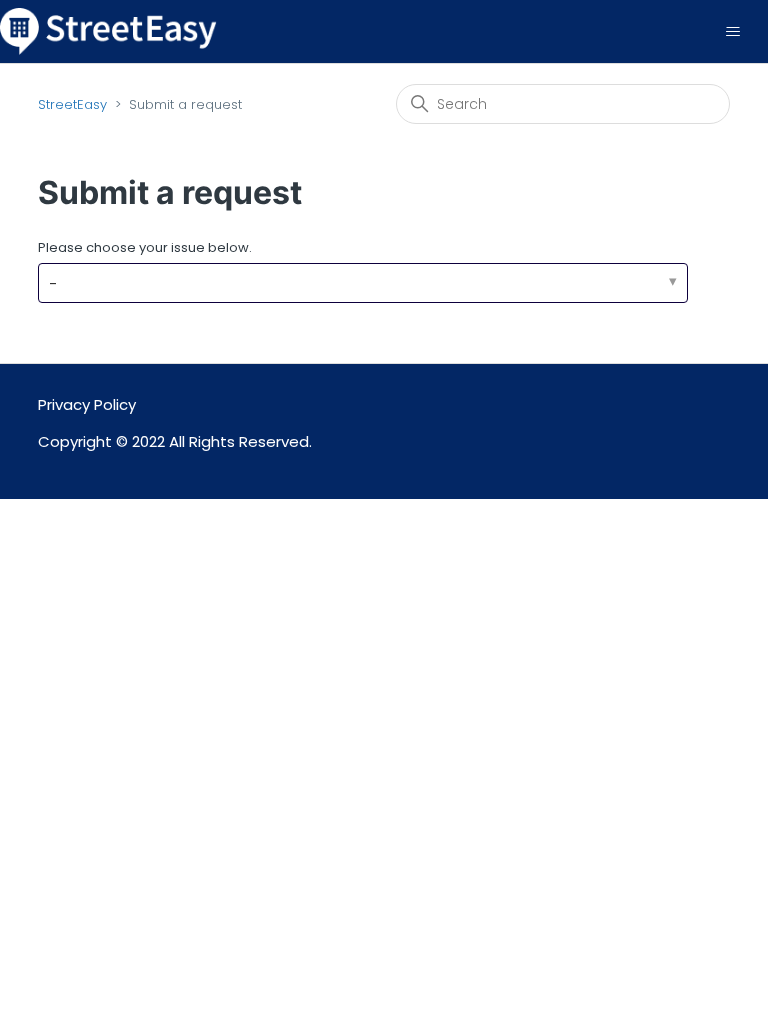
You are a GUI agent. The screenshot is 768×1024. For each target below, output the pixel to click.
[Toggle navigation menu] (732, 32)
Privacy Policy (87, 404)
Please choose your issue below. (145, 247)
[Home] (108, 30)
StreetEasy (72, 104)
